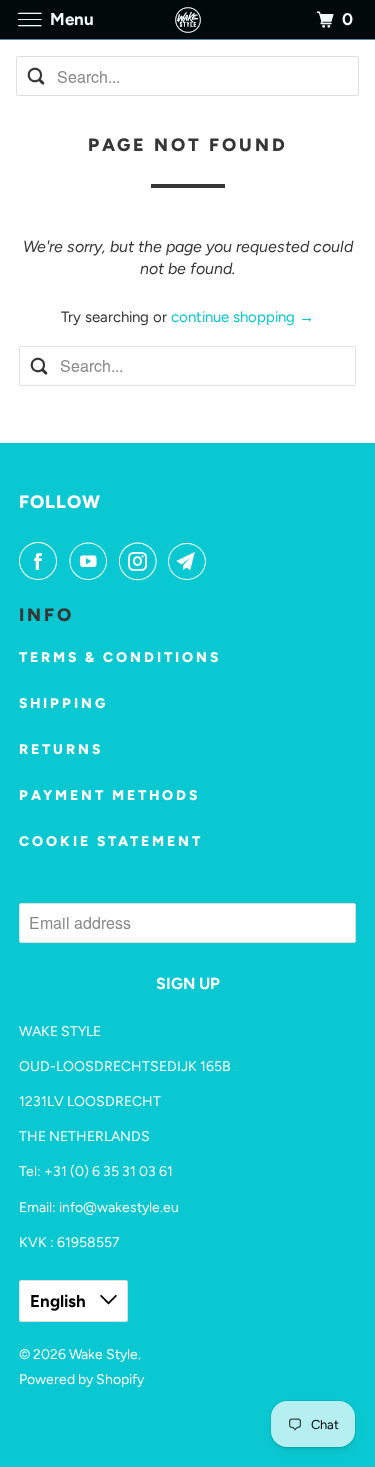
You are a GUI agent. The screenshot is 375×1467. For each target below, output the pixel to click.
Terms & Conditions (120, 657)
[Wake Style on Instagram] (142, 561)
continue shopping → (242, 317)
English (60, 1301)
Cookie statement (111, 841)
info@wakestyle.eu (119, 1207)
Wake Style (103, 1354)
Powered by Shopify (81, 1379)
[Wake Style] (188, 19)
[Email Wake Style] (191, 561)
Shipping (63, 703)
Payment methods (109, 795)
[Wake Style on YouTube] (92, 561)
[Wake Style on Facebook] (42, 561)
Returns (61, 749)
